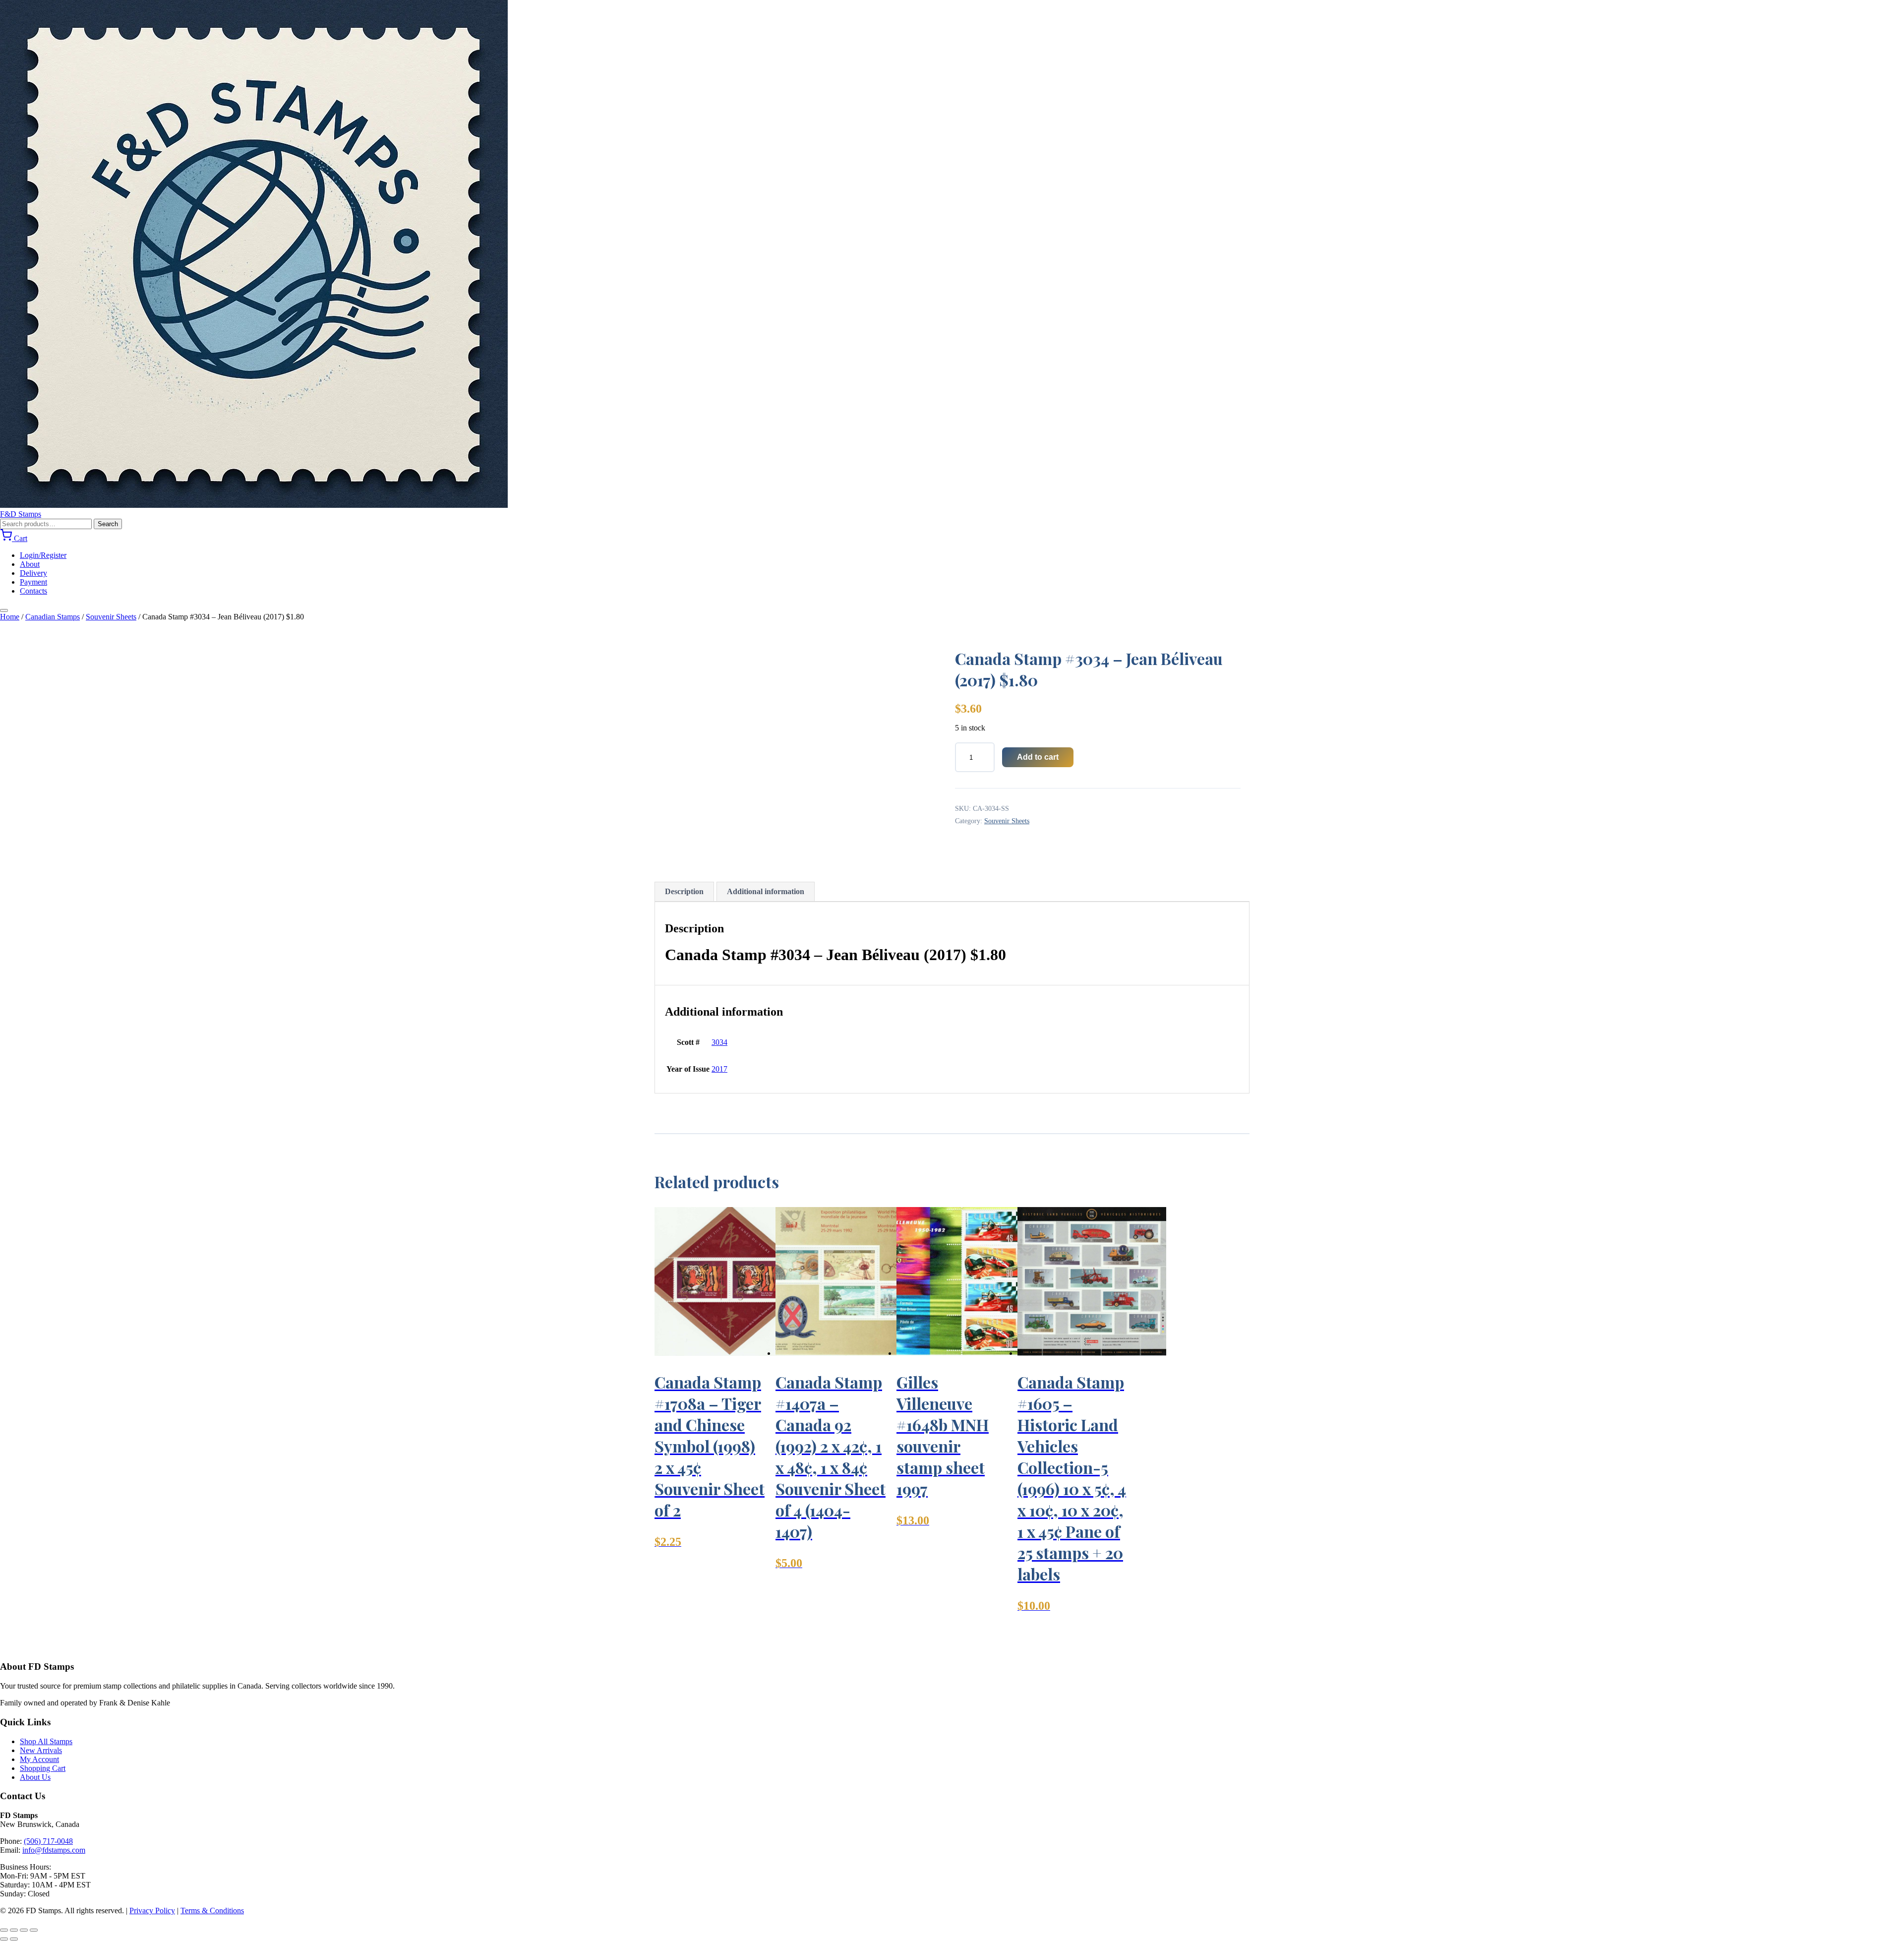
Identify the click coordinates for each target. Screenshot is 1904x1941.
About (30, 564)
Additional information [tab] (766, 891)
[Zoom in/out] (4, 1930)
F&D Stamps (21, 514)
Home (10, 617)
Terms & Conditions (212, 1911)
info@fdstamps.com (54, 1850)
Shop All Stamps (46, 1741)
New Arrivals (41, 1750)
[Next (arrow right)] (14, 1939)
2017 (719, 1069)
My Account (39, 1759)
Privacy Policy (152, 1911)
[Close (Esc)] (34, 1930)
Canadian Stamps (53, 617)
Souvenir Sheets (111, 617)
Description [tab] (684, 891)
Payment (33, 582)
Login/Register (43, 555)
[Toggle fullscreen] (14, 1930)
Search (108, 524)
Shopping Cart (43, 1768)
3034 (719, 1042)
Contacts (33, 591)
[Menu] (4, 610)
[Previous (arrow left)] (4, 1939)
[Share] (24, 1930)
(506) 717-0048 (48, 1841)
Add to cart (1038, 757)
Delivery (33, 573)
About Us (35, 1777)
